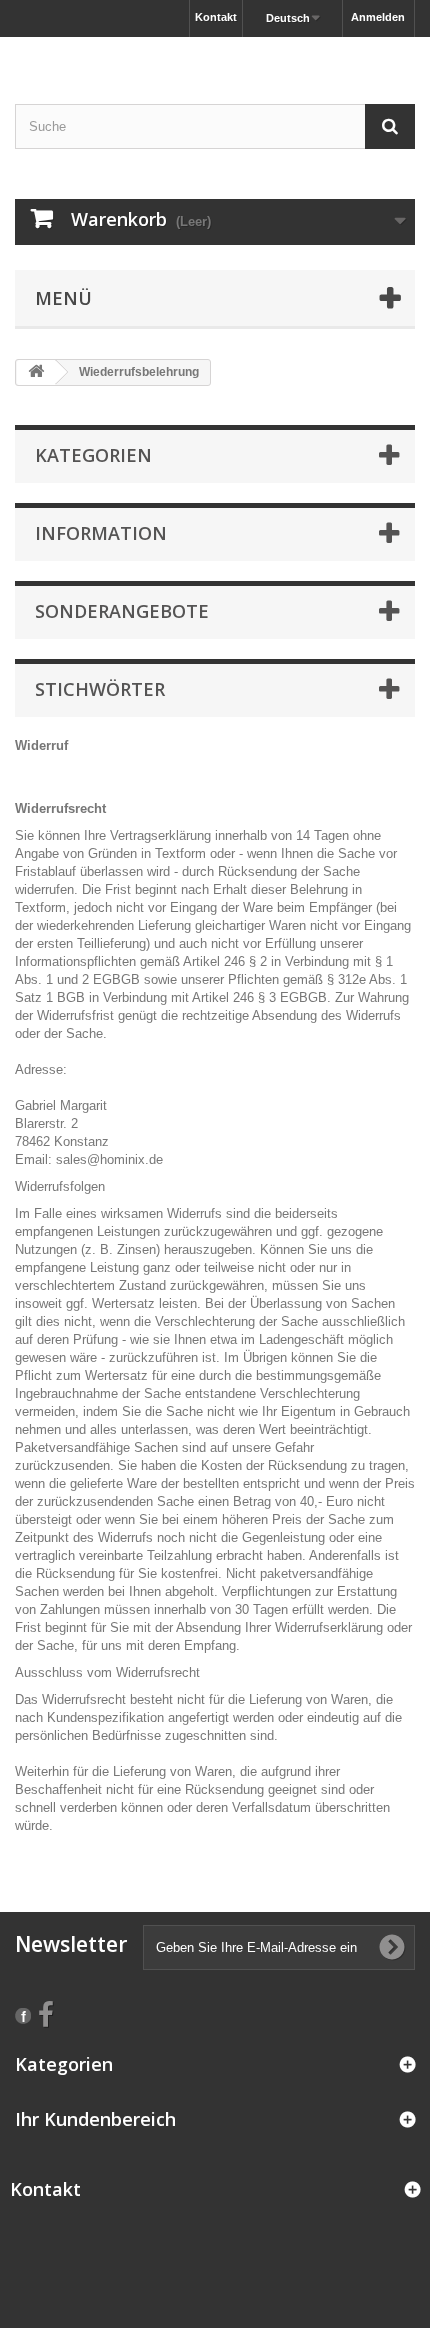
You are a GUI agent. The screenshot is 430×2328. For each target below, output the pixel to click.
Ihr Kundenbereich (95, 2119)
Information (101, 533)
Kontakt (216, 17)
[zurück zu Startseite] (36, 372)
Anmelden (378, 17)
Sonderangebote (122, 611)
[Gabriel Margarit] (215, 53)
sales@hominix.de (109, 1159)
